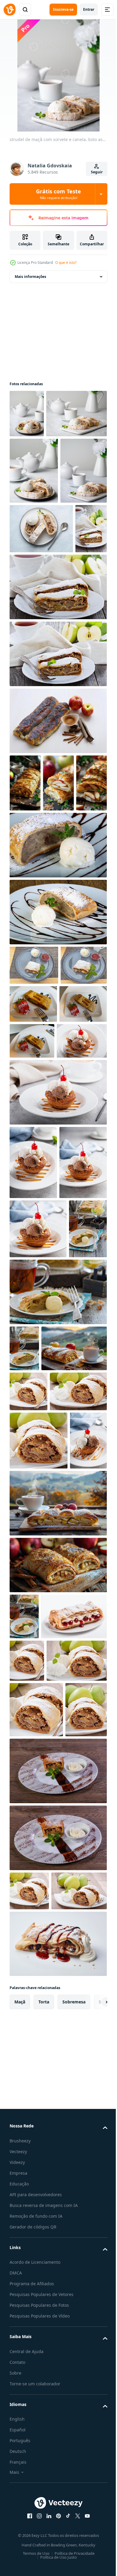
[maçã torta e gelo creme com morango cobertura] (34, 1186)
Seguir (97, 172)
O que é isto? (66, 263)
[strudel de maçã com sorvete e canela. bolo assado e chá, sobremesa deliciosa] (27, 414)
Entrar (89, 9)
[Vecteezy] (10, 10)
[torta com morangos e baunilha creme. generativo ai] (42, 2238)
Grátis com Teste (58, 194)
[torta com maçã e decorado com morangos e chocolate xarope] (82, 1301)
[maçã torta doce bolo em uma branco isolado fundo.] (33, 1302)
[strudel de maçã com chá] (28, 1660)
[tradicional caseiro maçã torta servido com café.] (33, 1265)
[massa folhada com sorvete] (35, 1339)
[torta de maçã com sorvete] (28, 1869)
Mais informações (30, 277)
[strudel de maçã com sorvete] (57, 2491)
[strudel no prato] (57, 1066)
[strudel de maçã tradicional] (25, 692)
